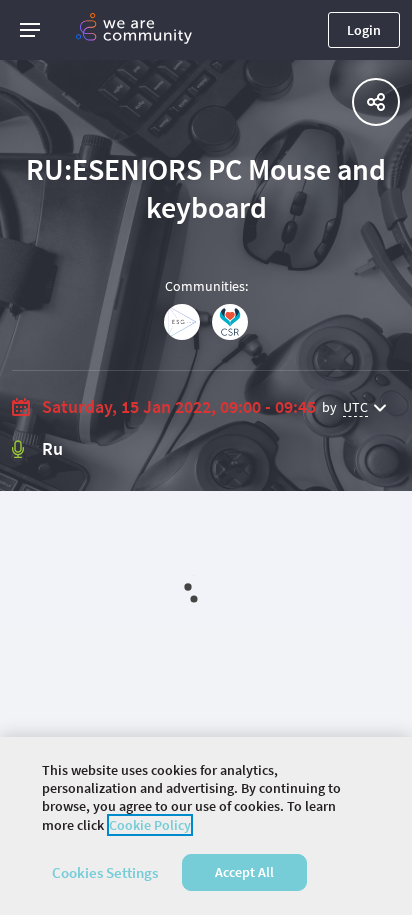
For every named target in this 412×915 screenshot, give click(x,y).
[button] (30, 30)
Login (364, 30)
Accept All (244, 872)
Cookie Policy (150, 825)
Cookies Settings (105, 872)
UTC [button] (355, 407)
